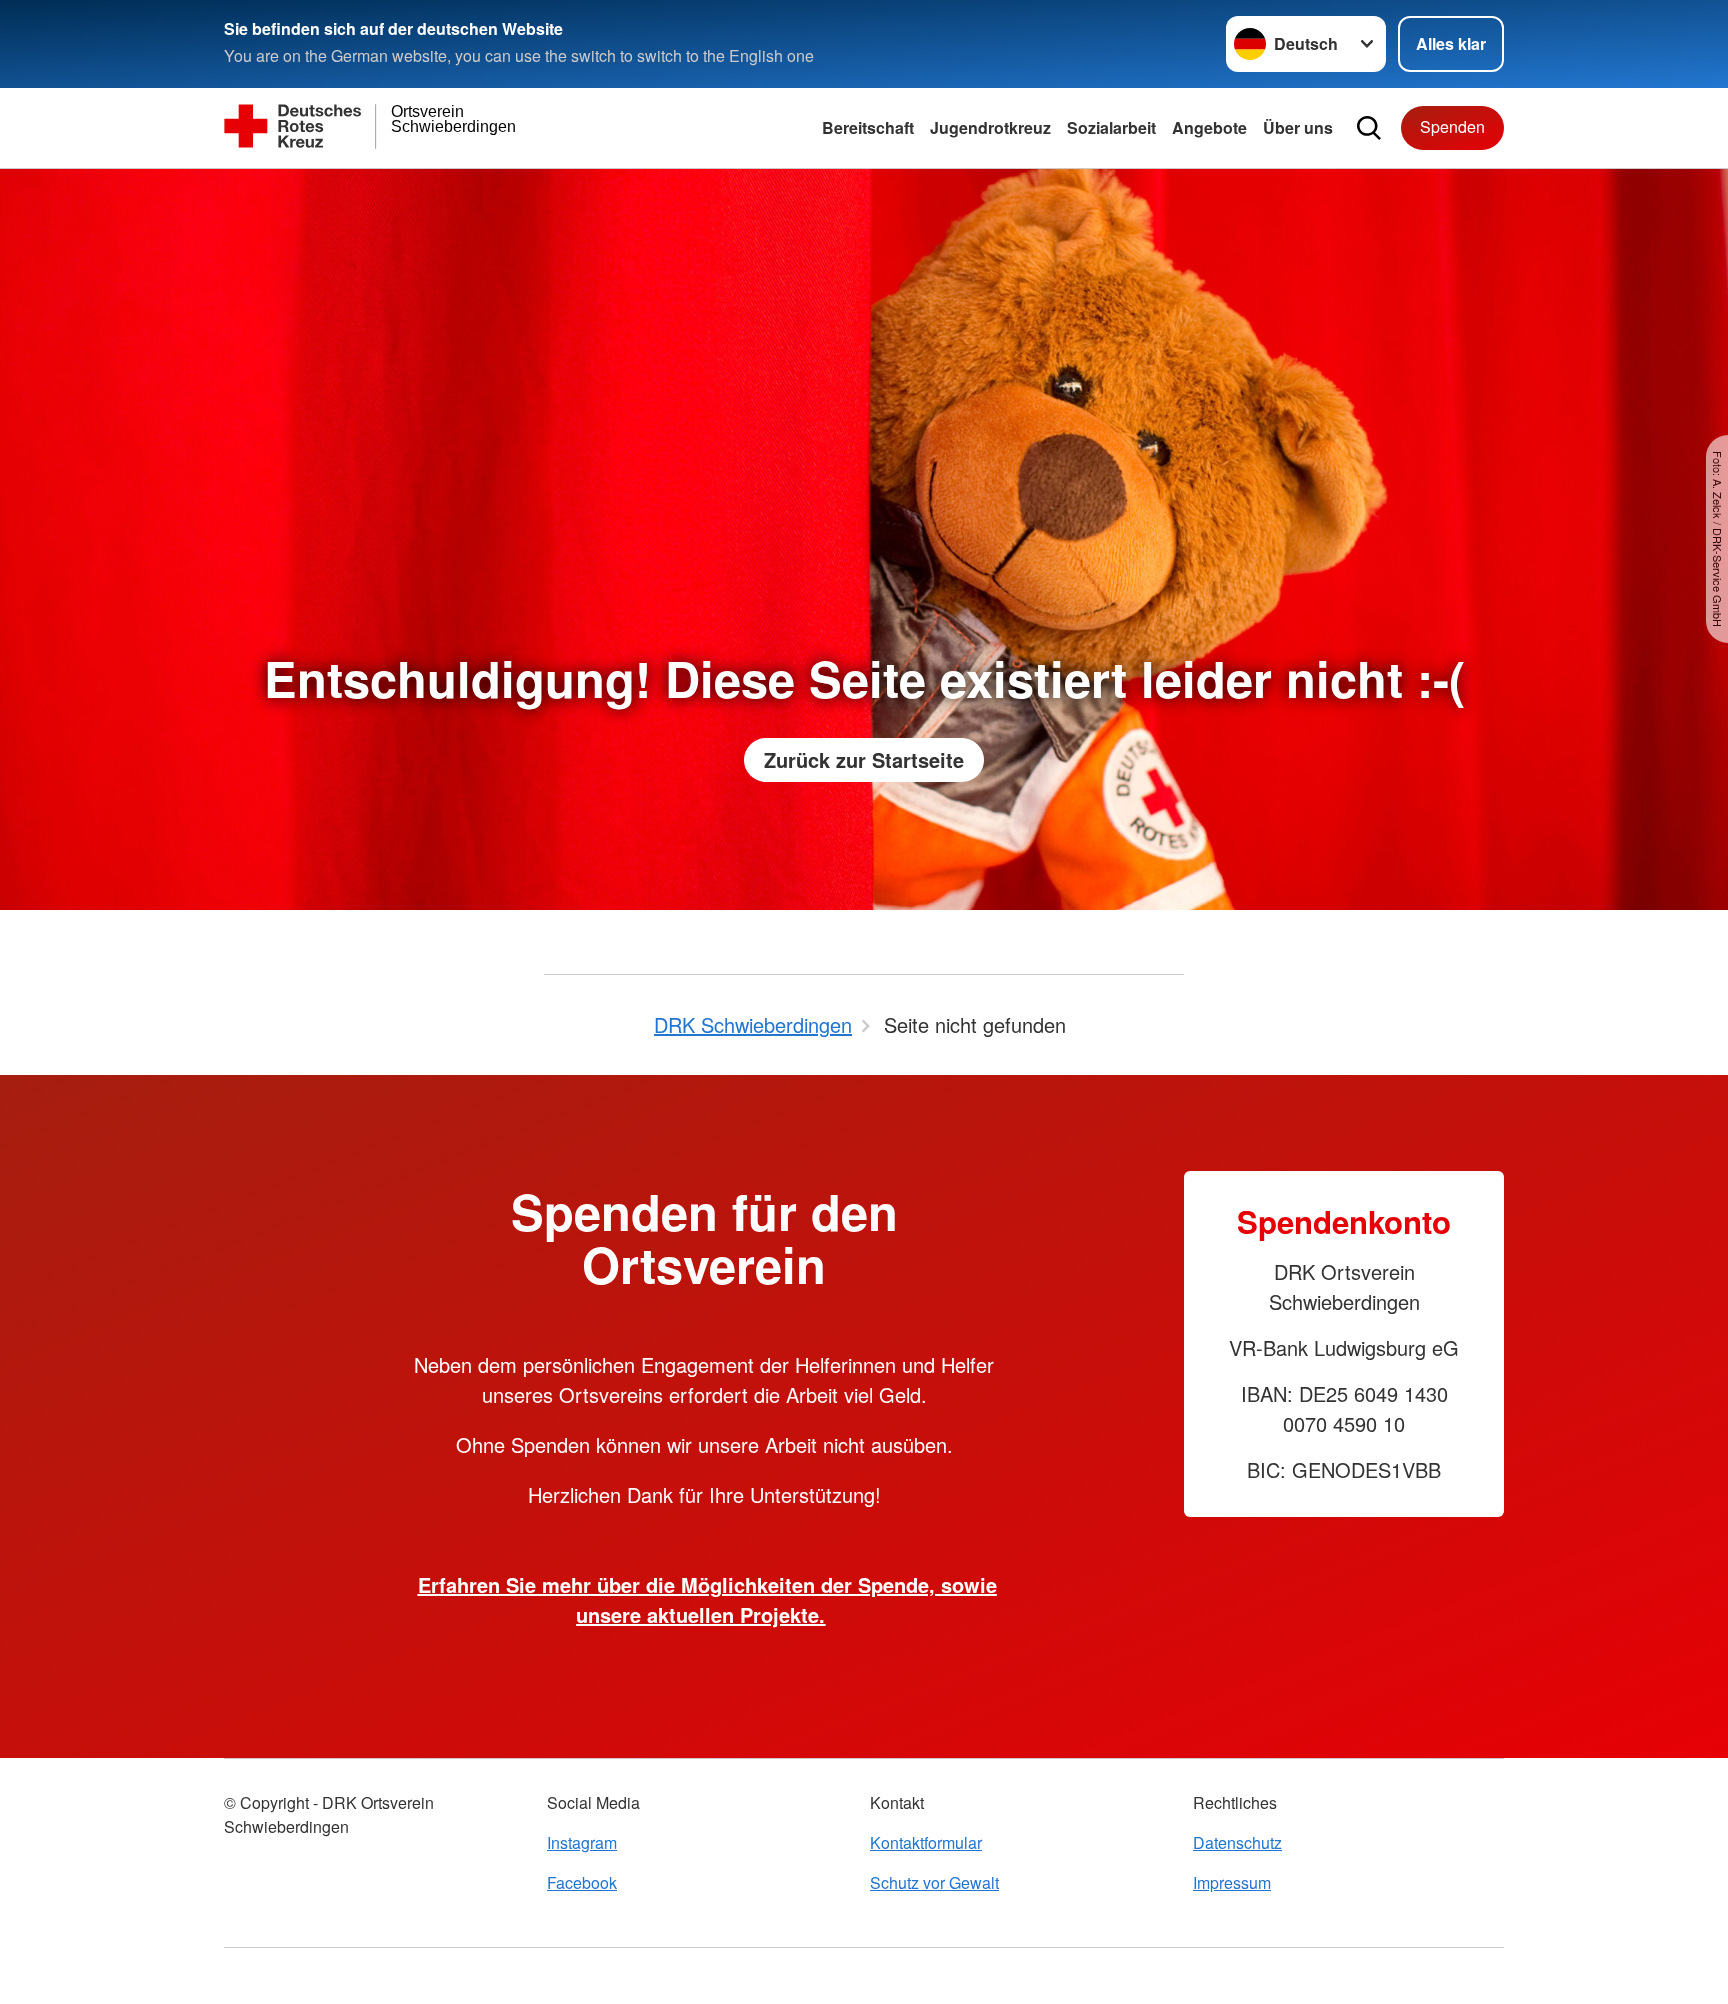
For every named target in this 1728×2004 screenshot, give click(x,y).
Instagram (582, 1842)
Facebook (582, 1882)
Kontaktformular (926, 1842)
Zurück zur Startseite (864, 759)
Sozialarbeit (1111, 127)
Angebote (1209, 127)
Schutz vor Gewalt (934, 1882)
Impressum (1232, 1882)
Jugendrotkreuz (990, 127)
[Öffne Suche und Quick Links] (1369, 128)
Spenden (1452, 126)
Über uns (1298, 127)
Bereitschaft (868, 127)
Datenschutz (1237, 1842)
